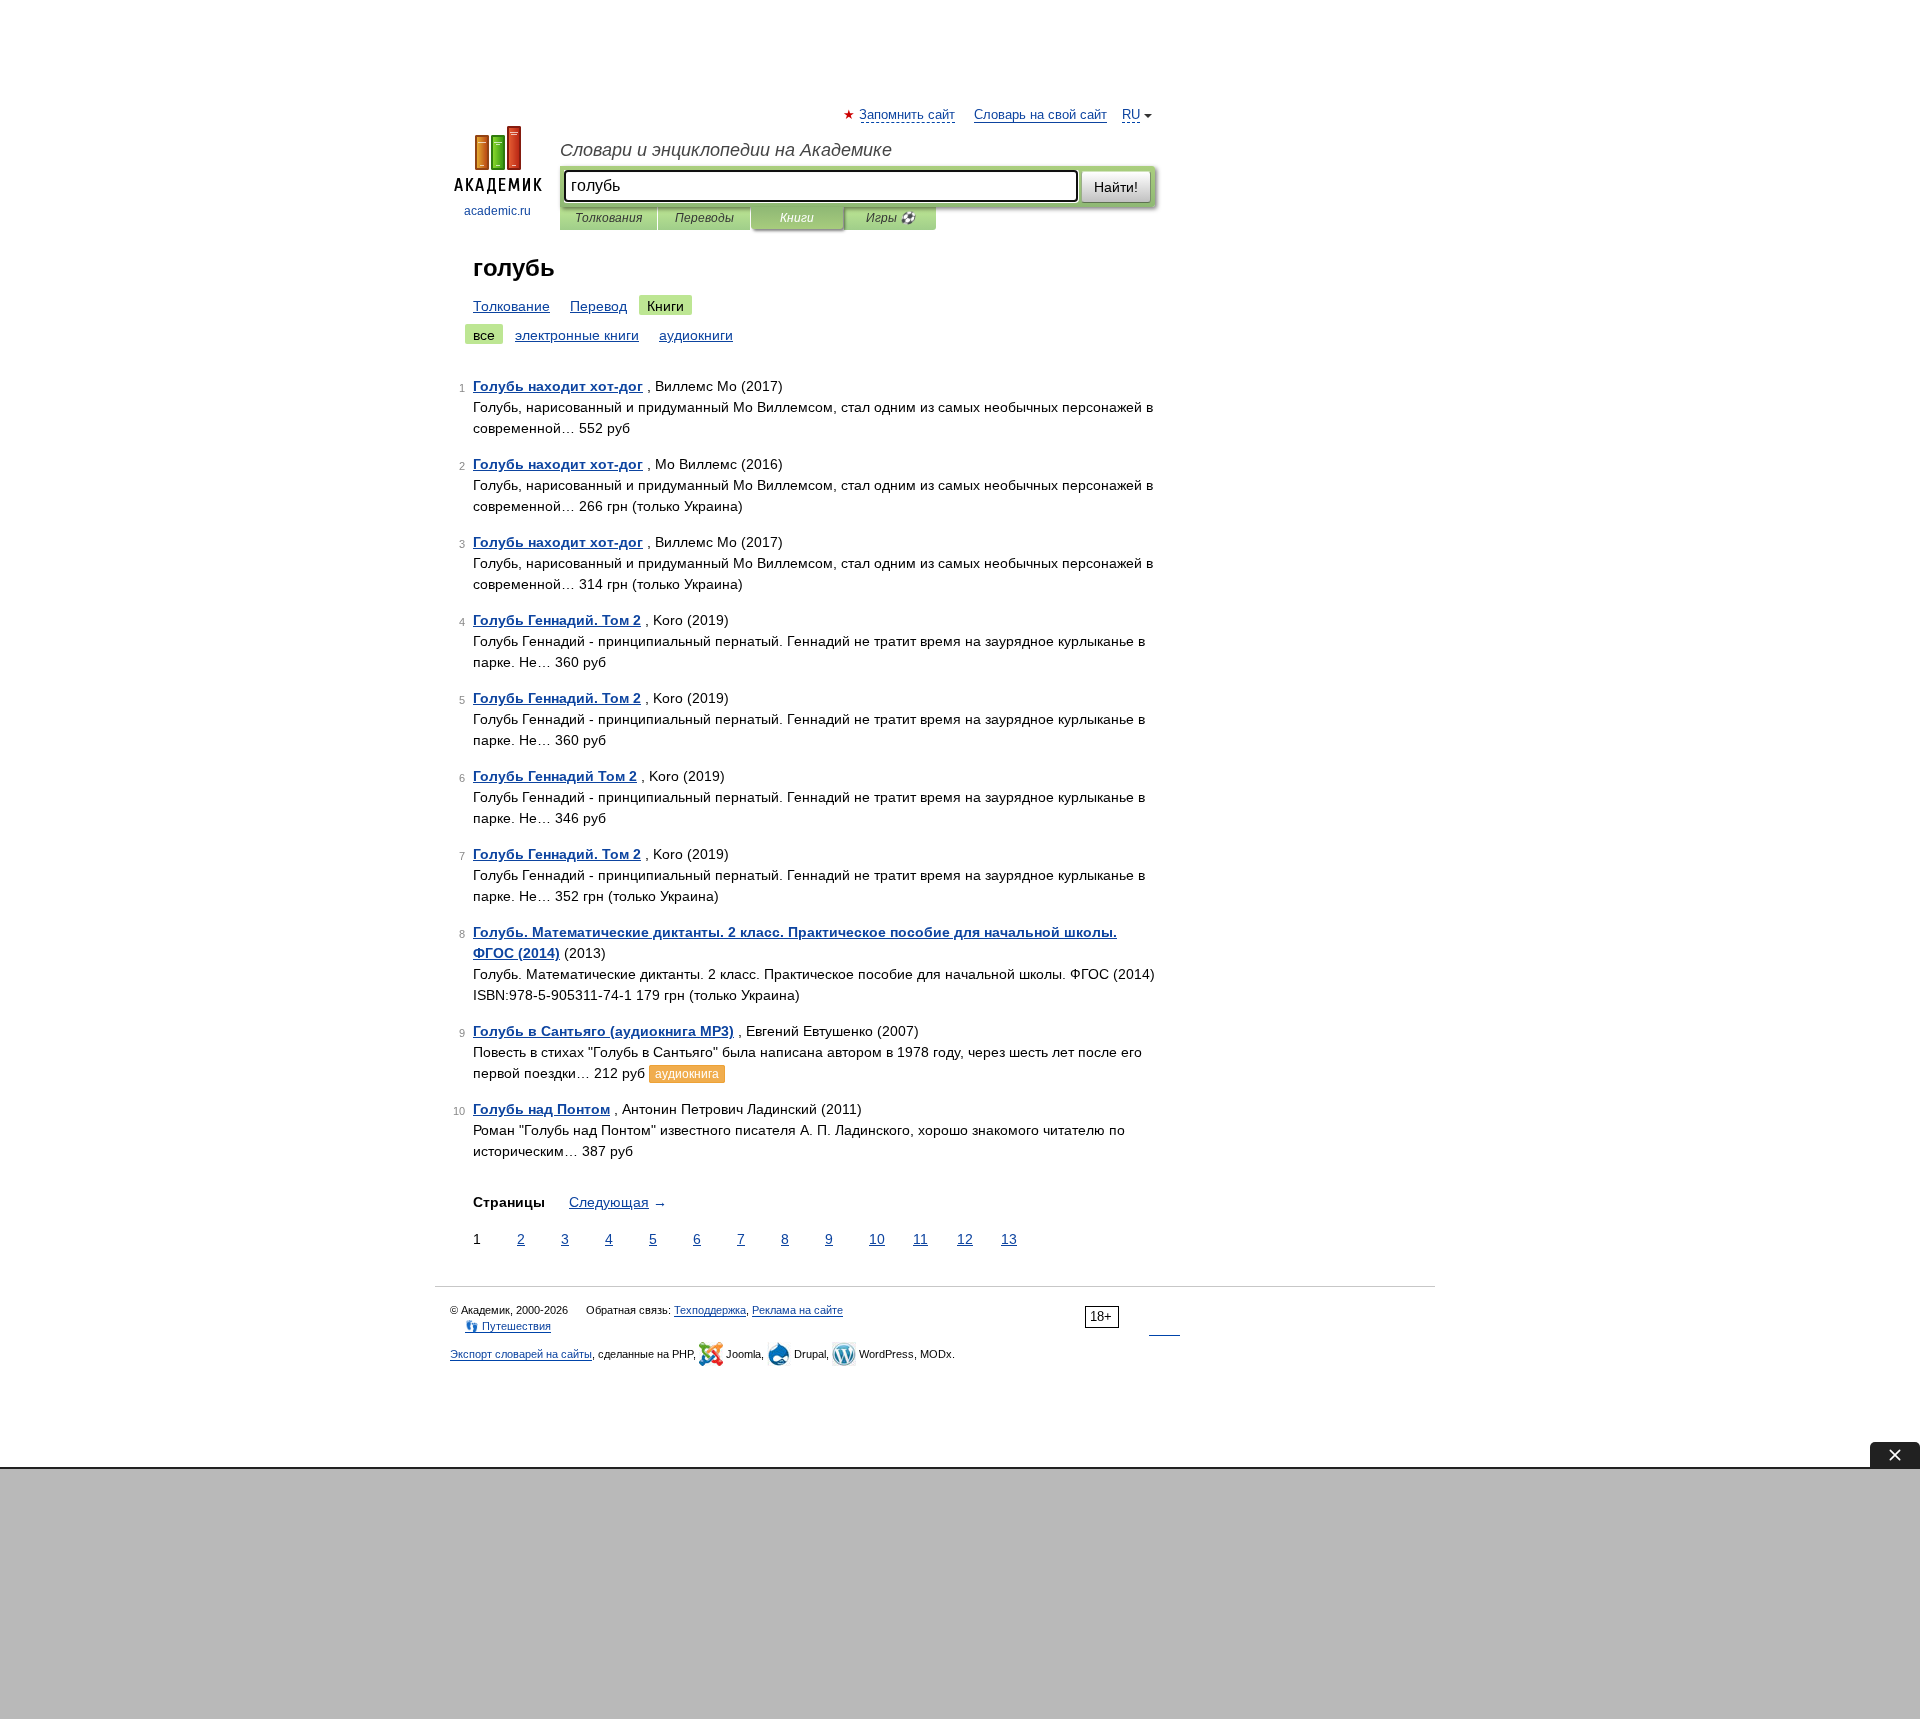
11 (920, 1239)
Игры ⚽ (890, 218)
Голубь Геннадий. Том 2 (557, 620)
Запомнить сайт (908, 115)
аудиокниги (696, 335)
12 (965, 1239)
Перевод (598, 306)
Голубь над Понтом (541, 1109)
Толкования (608, 218)
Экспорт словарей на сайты (521, 1354)
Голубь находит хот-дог (558, 386)
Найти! (1116, 187)
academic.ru (497, 211)
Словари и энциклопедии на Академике (726, 150)
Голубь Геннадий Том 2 (555, 776)
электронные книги (577, 335)
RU (1131, 115)
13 (1009, 1239)
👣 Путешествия (508, 1326)
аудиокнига (687, 1074)
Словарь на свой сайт (1040, 115)
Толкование (511, 306)
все (484, 335)
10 (877, 1239)
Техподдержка (710, 1310)
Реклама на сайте (797, 1310)
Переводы (704, 218)
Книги (797, 218)
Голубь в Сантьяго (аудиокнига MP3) (603, 1031)
